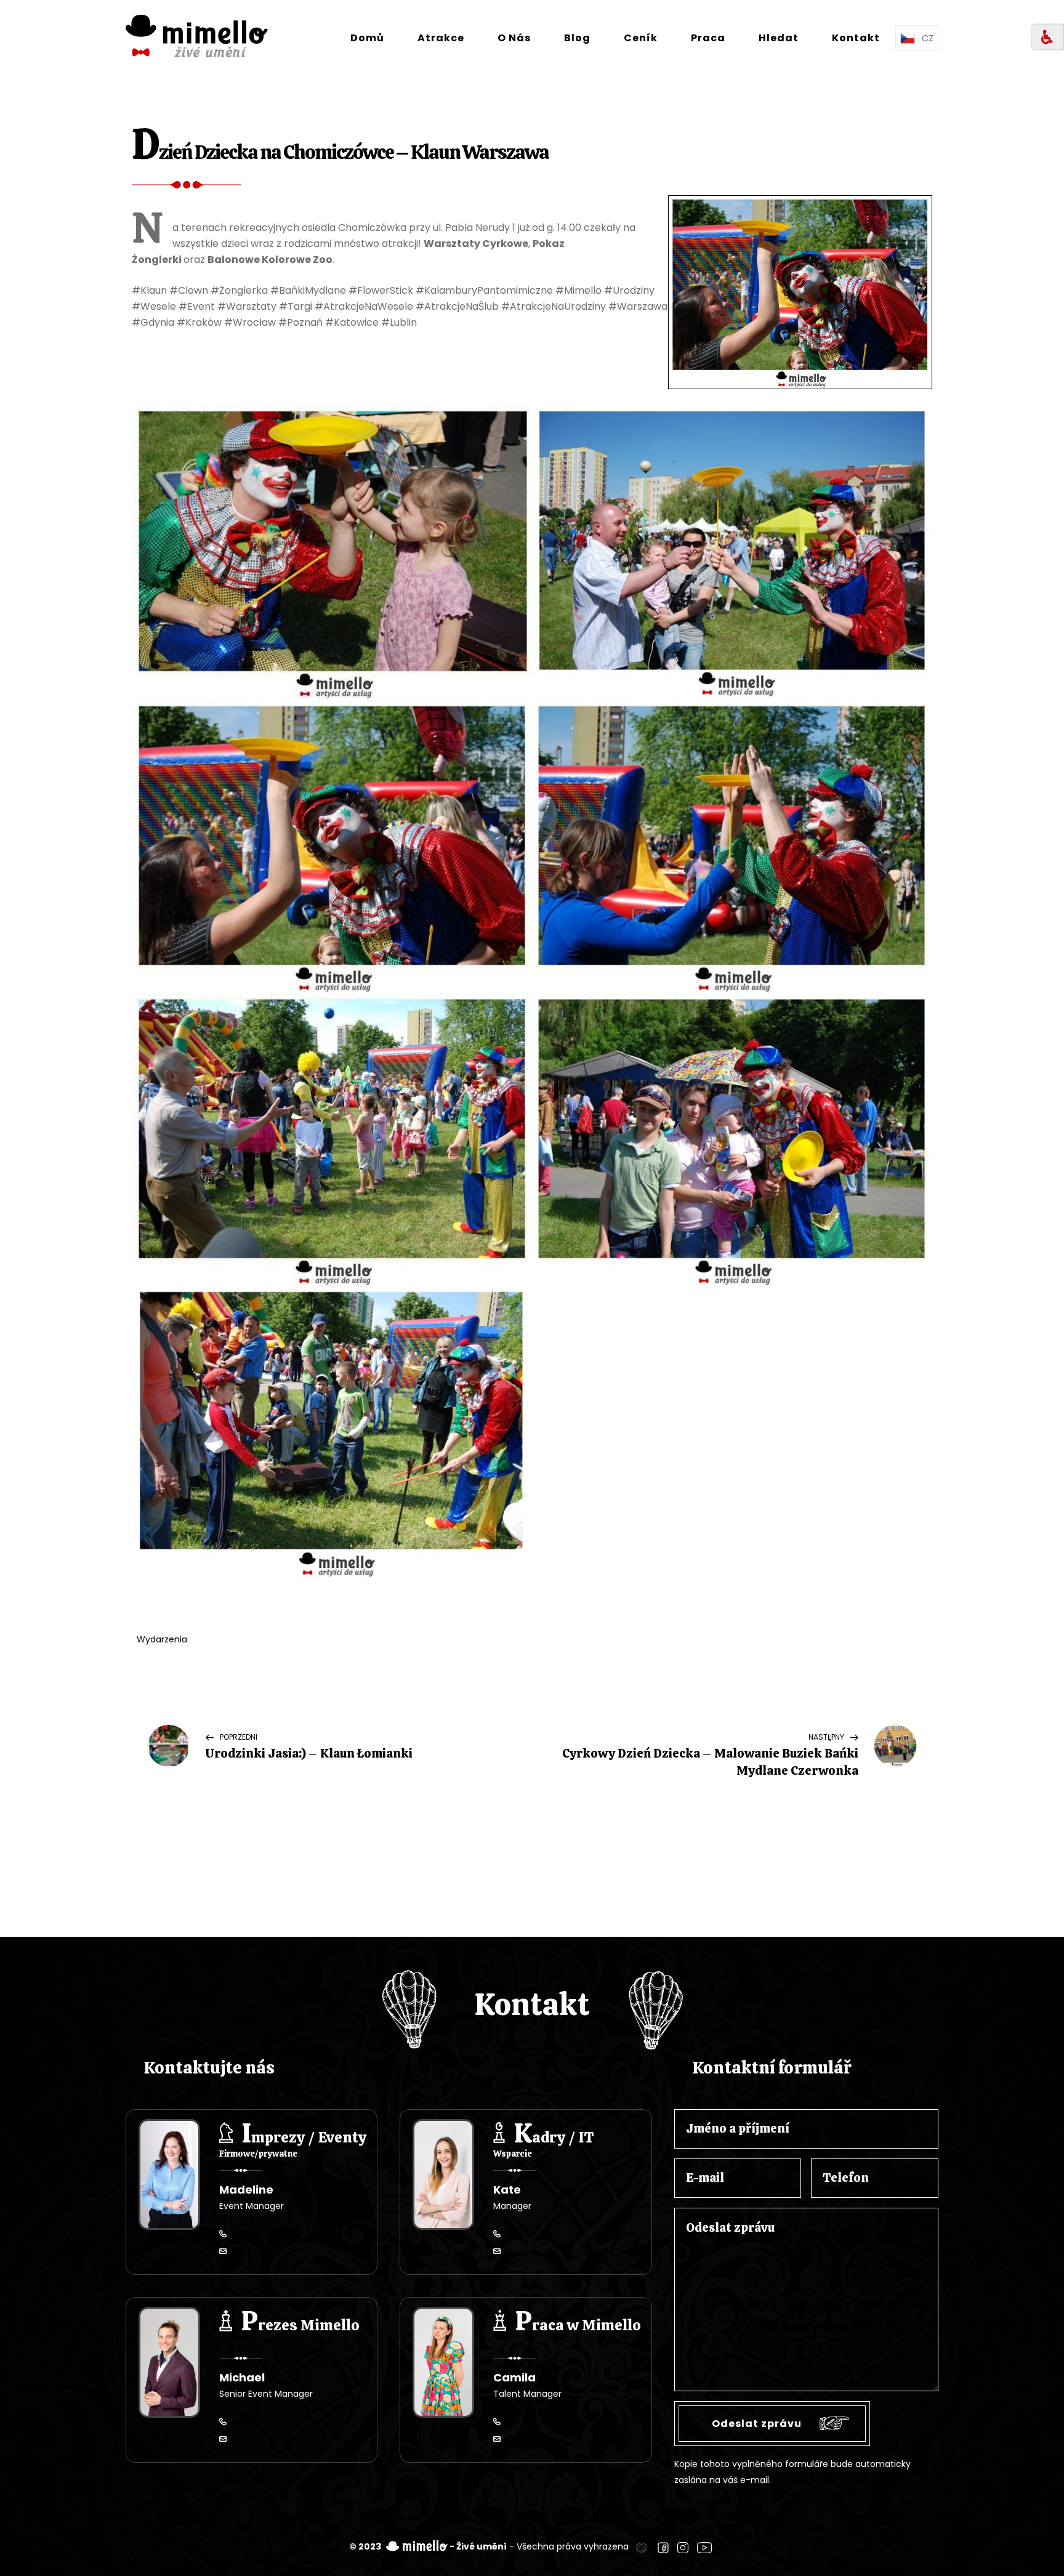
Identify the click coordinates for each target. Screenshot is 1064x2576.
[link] (642, 2546)
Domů (367, 38)
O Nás (514, 38)
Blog (577, 38)
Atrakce (441, 38)
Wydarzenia (162, 1639)
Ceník (641, 38)
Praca (708, 38)
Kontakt (856, 38)
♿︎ (1047, 37)
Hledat (779, 38)
